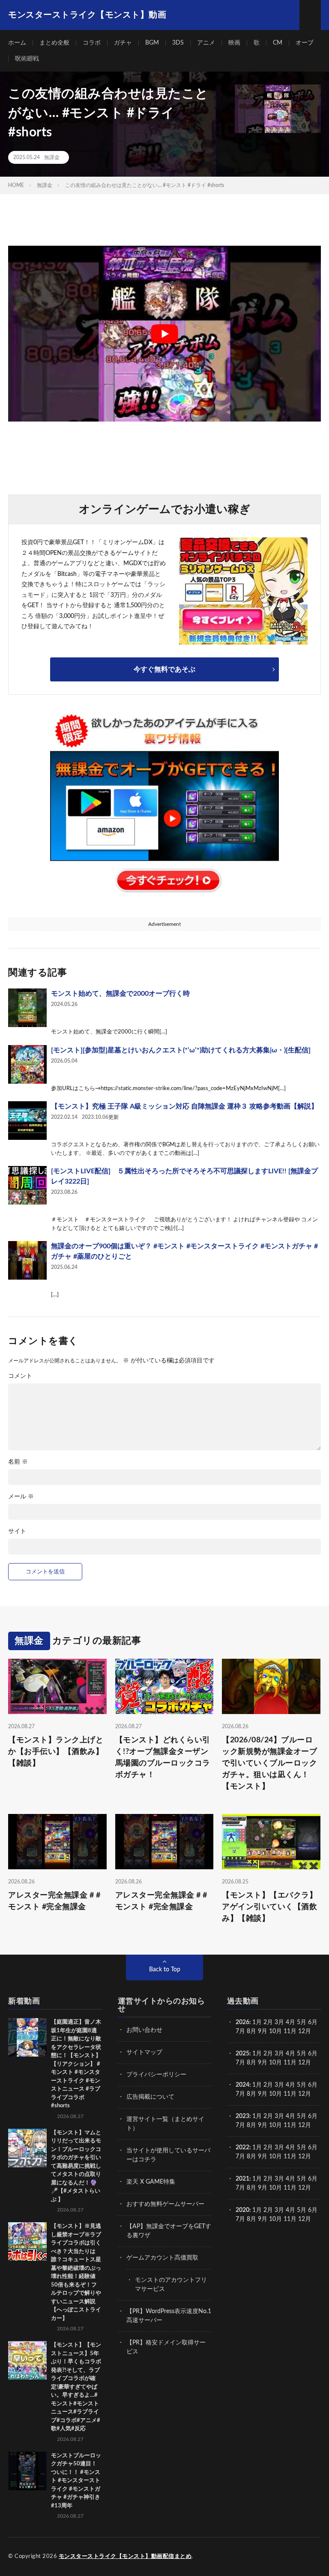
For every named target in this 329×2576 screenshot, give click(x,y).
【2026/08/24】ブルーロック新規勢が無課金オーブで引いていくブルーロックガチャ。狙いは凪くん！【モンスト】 (269, 1763)
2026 (242, 2022)
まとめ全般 (54, 43)
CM (278, 43)
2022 (242, 2148)
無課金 (52, 157)
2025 (242, 2054)
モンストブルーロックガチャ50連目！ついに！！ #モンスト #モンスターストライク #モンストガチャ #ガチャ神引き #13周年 (76, 2481)
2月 (268, 2022)
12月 (305, 2063)
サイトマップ (144, 2052)
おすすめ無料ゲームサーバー (165, 2204)
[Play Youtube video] (164, 334)
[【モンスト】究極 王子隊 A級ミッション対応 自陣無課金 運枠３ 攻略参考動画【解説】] (27, 1121)
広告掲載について (150, 2097)
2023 (242, 2116)
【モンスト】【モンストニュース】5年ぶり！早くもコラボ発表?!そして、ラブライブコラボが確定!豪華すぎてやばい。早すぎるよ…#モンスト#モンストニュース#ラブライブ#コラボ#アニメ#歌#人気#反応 (76, 2387)
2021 (242, 2179)
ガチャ (123, 43)
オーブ (305, 43)
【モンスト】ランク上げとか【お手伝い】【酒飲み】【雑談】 (56, 1752)
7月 (240, 2031)
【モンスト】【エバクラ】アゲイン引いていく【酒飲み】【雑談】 (269, 1907)
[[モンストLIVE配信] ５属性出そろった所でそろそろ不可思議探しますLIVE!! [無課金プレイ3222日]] (27, 1185)
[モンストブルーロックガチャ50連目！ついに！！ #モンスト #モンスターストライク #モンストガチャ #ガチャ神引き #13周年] (27, 2471)
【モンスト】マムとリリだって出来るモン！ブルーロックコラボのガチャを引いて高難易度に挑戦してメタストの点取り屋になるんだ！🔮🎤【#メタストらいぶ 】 (76, 2166)
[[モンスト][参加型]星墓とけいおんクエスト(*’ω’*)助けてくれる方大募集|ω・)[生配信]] (27, 1064)
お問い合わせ (144, 2030)
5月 (302, 2022)
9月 (263, 2063)
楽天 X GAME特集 (151, 2182)
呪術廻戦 (27, 59)
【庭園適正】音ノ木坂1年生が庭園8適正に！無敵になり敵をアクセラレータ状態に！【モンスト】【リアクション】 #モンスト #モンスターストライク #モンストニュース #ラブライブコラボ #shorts (76, 2064)
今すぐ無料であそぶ (164, 669)
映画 (234, 43)
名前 (18, 1462)
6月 (313, 2022)
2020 (242, 2210)
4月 (290, 2022)
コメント (20, 1376)
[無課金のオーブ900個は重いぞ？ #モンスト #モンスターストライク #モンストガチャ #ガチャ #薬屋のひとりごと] (27, 1260)
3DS (178, 43)
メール (21, 1497)
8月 (251, 2031)
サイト (17, 1531)
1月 (257, 2022)
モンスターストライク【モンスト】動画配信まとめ (125, 2556)
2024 (242, 2085)
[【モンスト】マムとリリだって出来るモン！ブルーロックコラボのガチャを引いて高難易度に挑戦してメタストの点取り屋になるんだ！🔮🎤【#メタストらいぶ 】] (27, 2148)
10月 (275, 2063)
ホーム (17, 43)
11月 (290, 2063)
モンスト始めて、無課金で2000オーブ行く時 (120, 994)
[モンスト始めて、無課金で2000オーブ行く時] (27, 1008)
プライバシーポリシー (156, 2075)
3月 (279, 2022)
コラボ (92, 43)
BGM (152, 43)
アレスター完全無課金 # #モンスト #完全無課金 (54, 1901)
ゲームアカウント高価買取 (162, 2258)
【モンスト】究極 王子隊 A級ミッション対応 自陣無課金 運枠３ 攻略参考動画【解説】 (184, 1106)
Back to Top (165, 1970)
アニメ (206, 43)
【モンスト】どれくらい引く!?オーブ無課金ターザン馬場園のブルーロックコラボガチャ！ (163, 1758)
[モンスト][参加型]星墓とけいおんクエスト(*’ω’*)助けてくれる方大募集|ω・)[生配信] (181, 1050)
